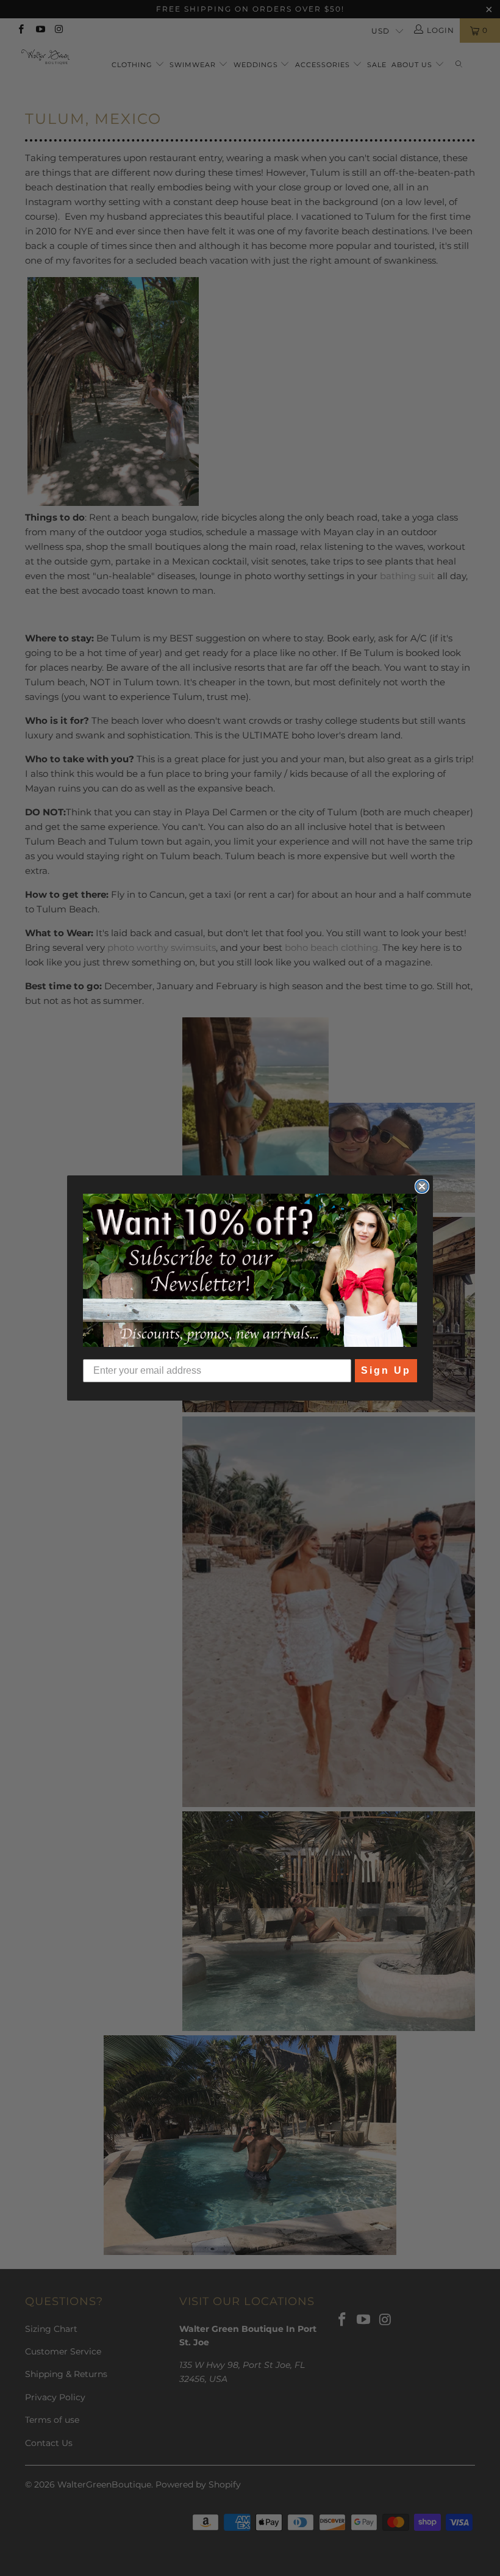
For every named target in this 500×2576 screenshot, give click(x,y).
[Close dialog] (422, 1186)
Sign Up (386, 1370)
